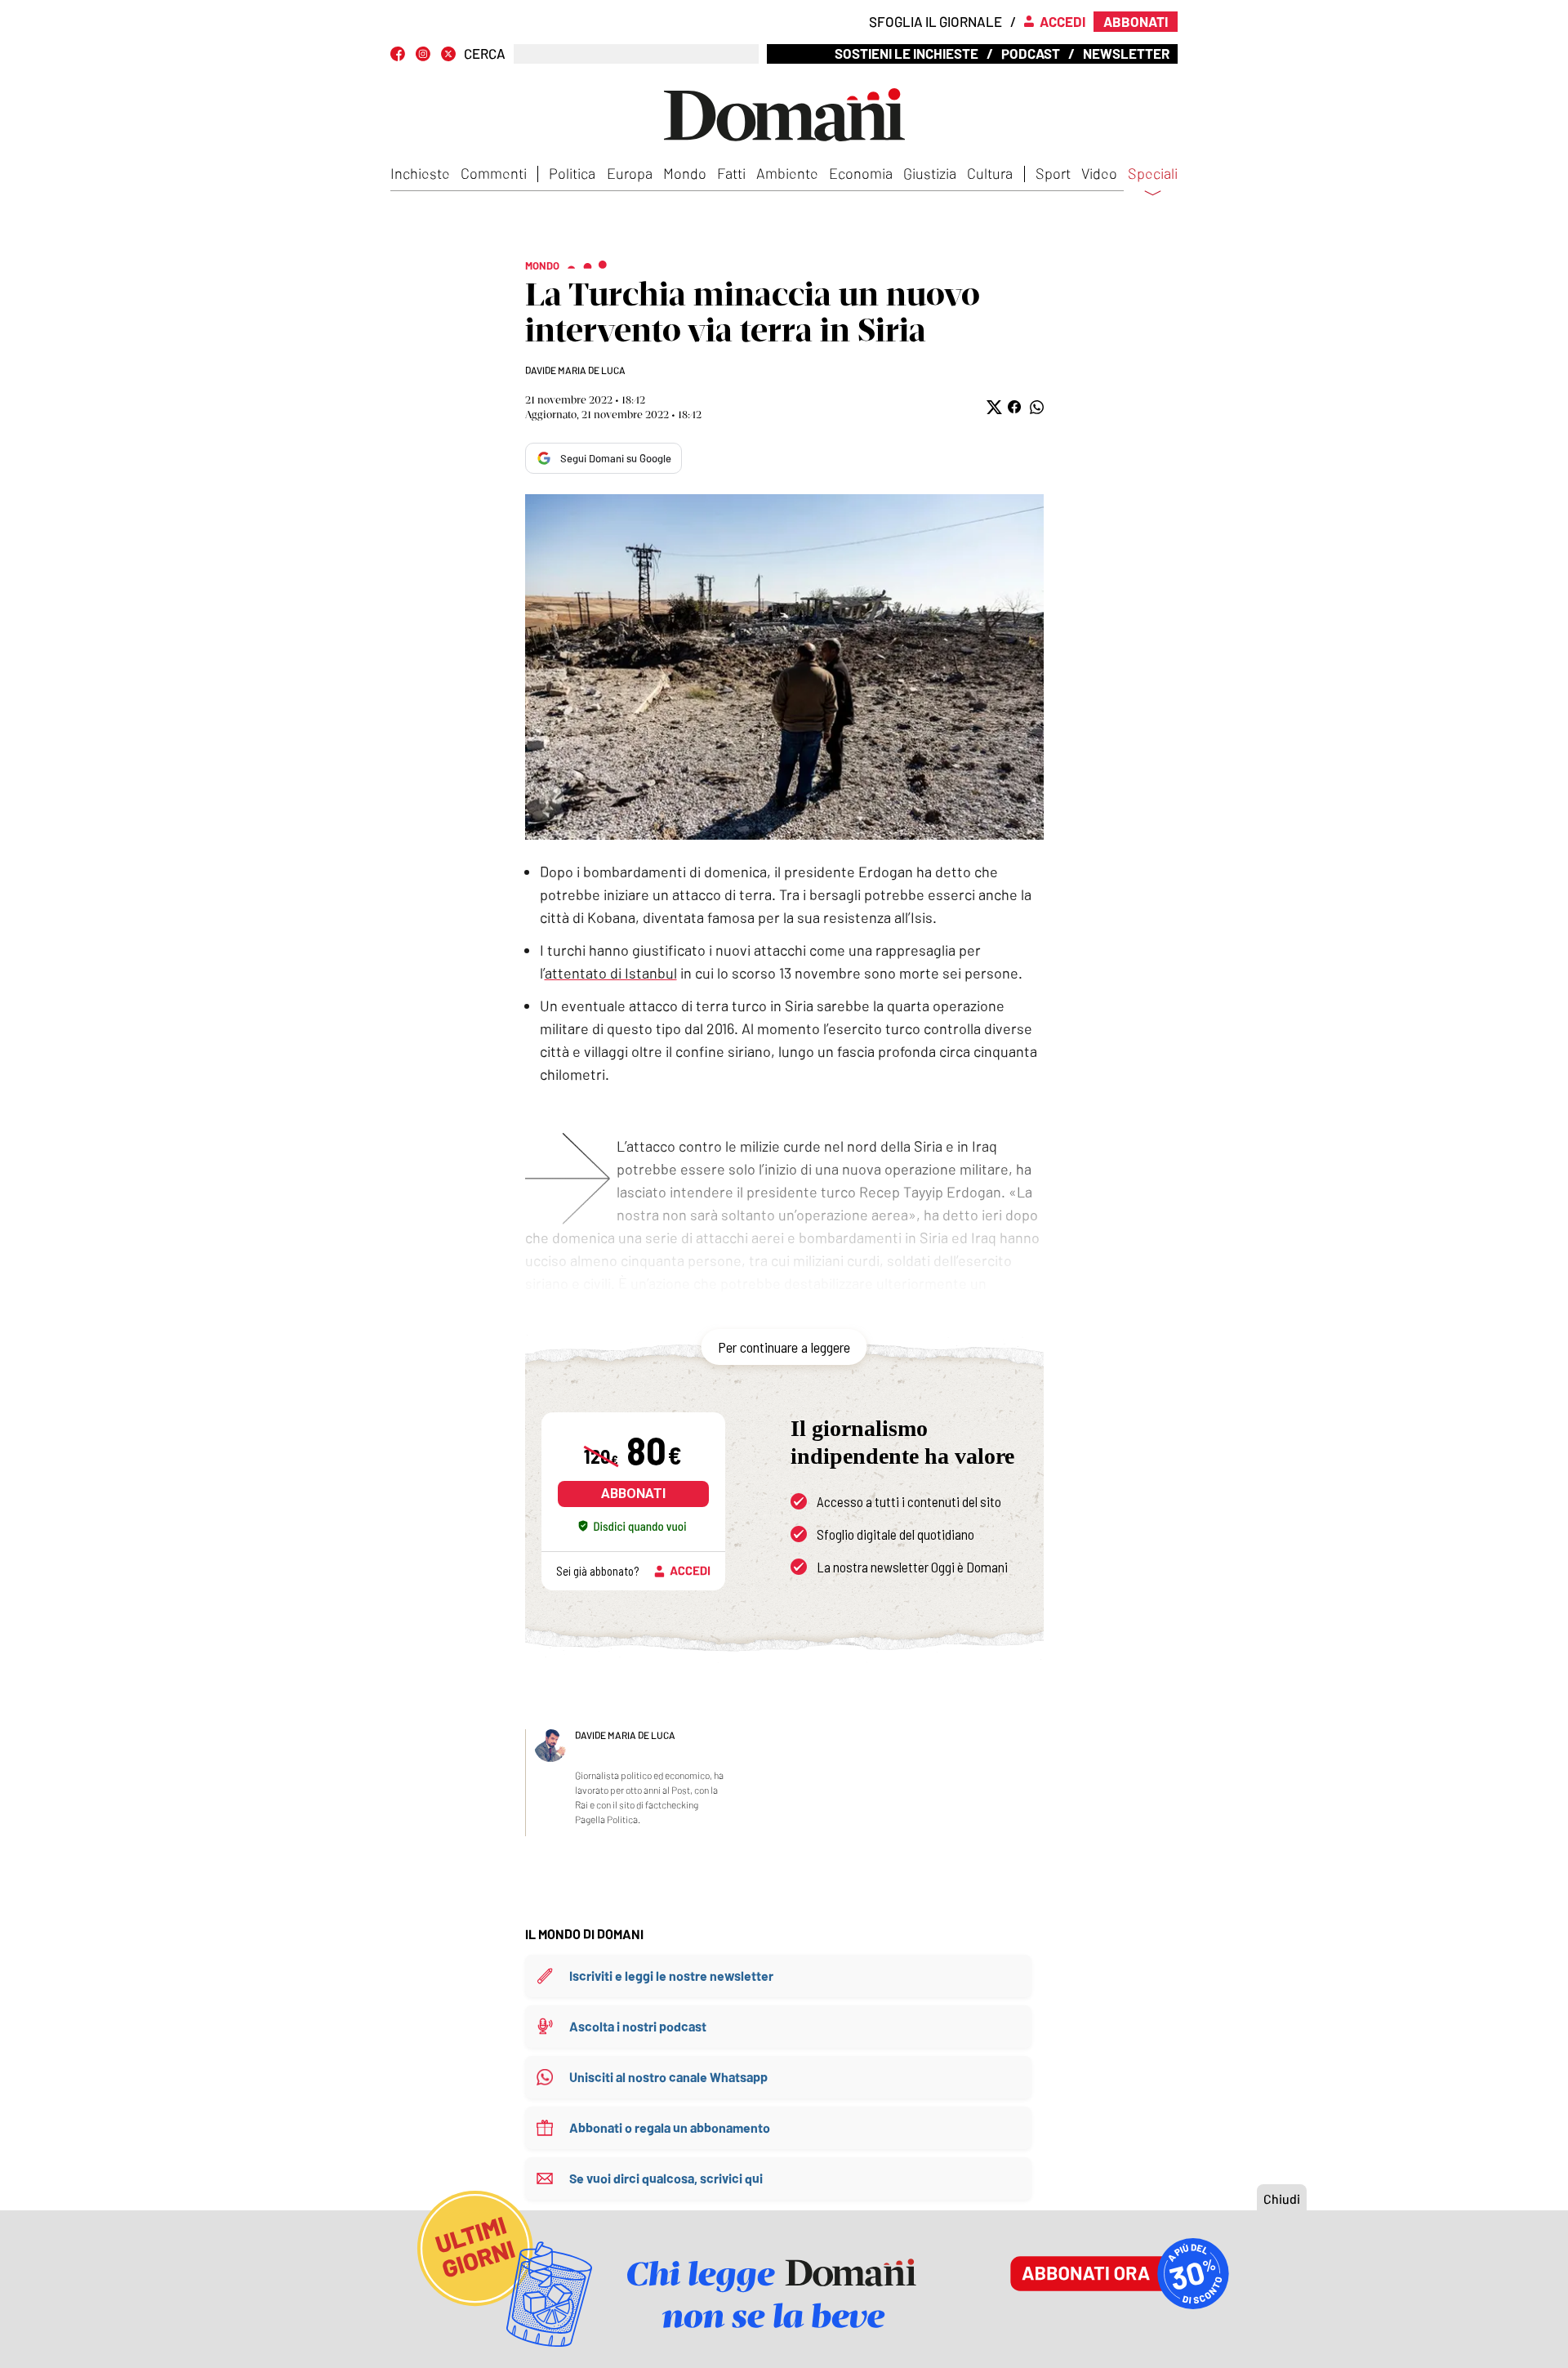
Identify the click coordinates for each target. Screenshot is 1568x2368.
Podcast (1031, 53)
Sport (1053, 173)
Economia (861, 173)
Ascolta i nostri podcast (638, 2026)
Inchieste (420, 173)
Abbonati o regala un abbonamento (670, 2127)
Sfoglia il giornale (935, 21)
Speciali (1153, 174)
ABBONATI (633, 1494)
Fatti (731, 173)
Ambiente (787, 173)
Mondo (685, 173)
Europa (630, 173)
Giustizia (930, 173)
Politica (572, 173)
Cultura (990, 173)
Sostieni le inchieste (906, 53)
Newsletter (1126, 53)
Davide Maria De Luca (575, 370)
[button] (993, 407)
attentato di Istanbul (611, 973)
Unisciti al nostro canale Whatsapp (668, 2077)
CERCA (485, 54)
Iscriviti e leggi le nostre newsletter (671, 1976)
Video (1099, 173)
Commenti (494, 173)
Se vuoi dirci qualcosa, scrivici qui (666, 2178)
